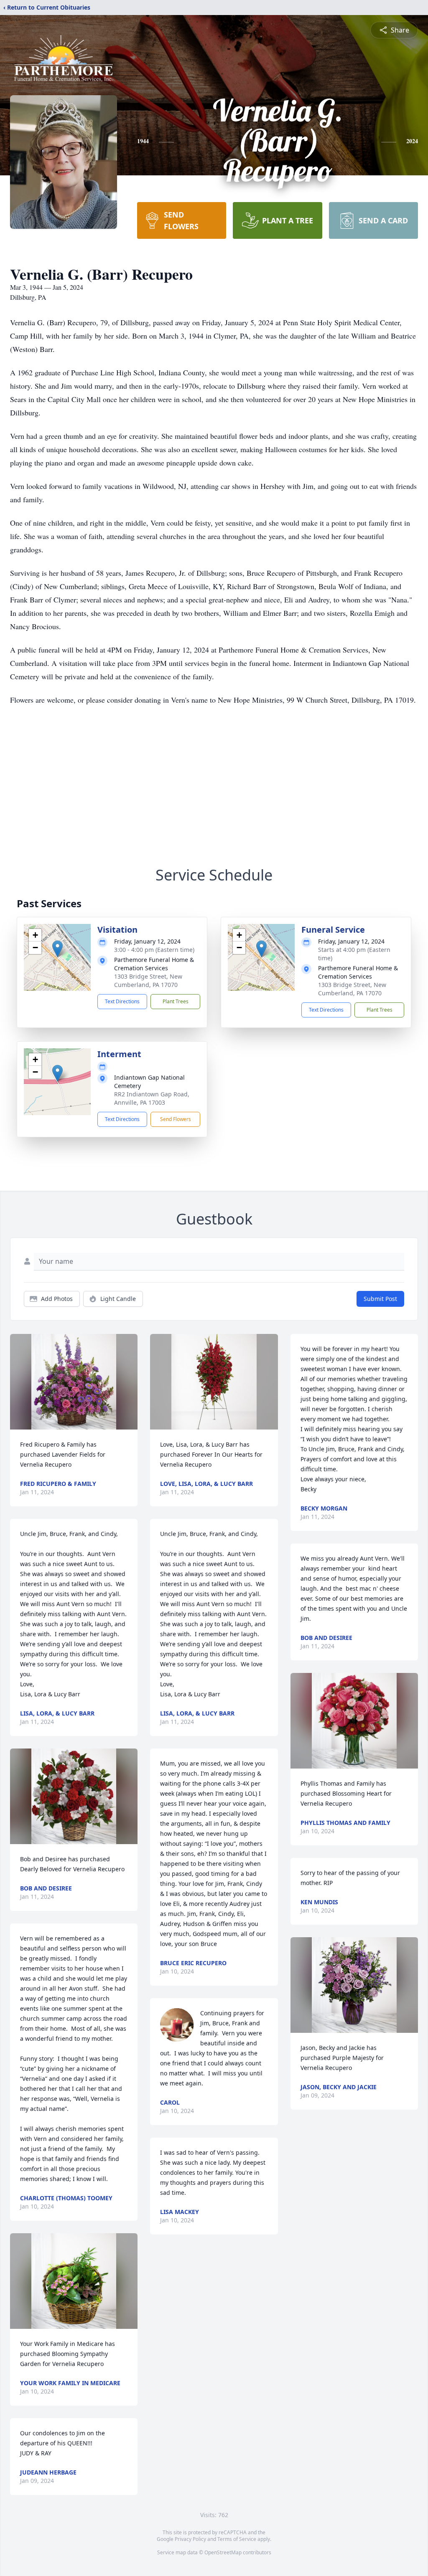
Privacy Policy (190, 2539)
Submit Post (380, 1299)
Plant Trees (176, 1001)
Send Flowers (176, 1119)
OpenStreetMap (223, 2552)
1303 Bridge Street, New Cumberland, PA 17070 (148, 981)
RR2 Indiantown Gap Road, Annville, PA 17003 (152, 1098)
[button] (57, 949)
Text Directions (122, 1001)
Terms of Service (237, 2539)
